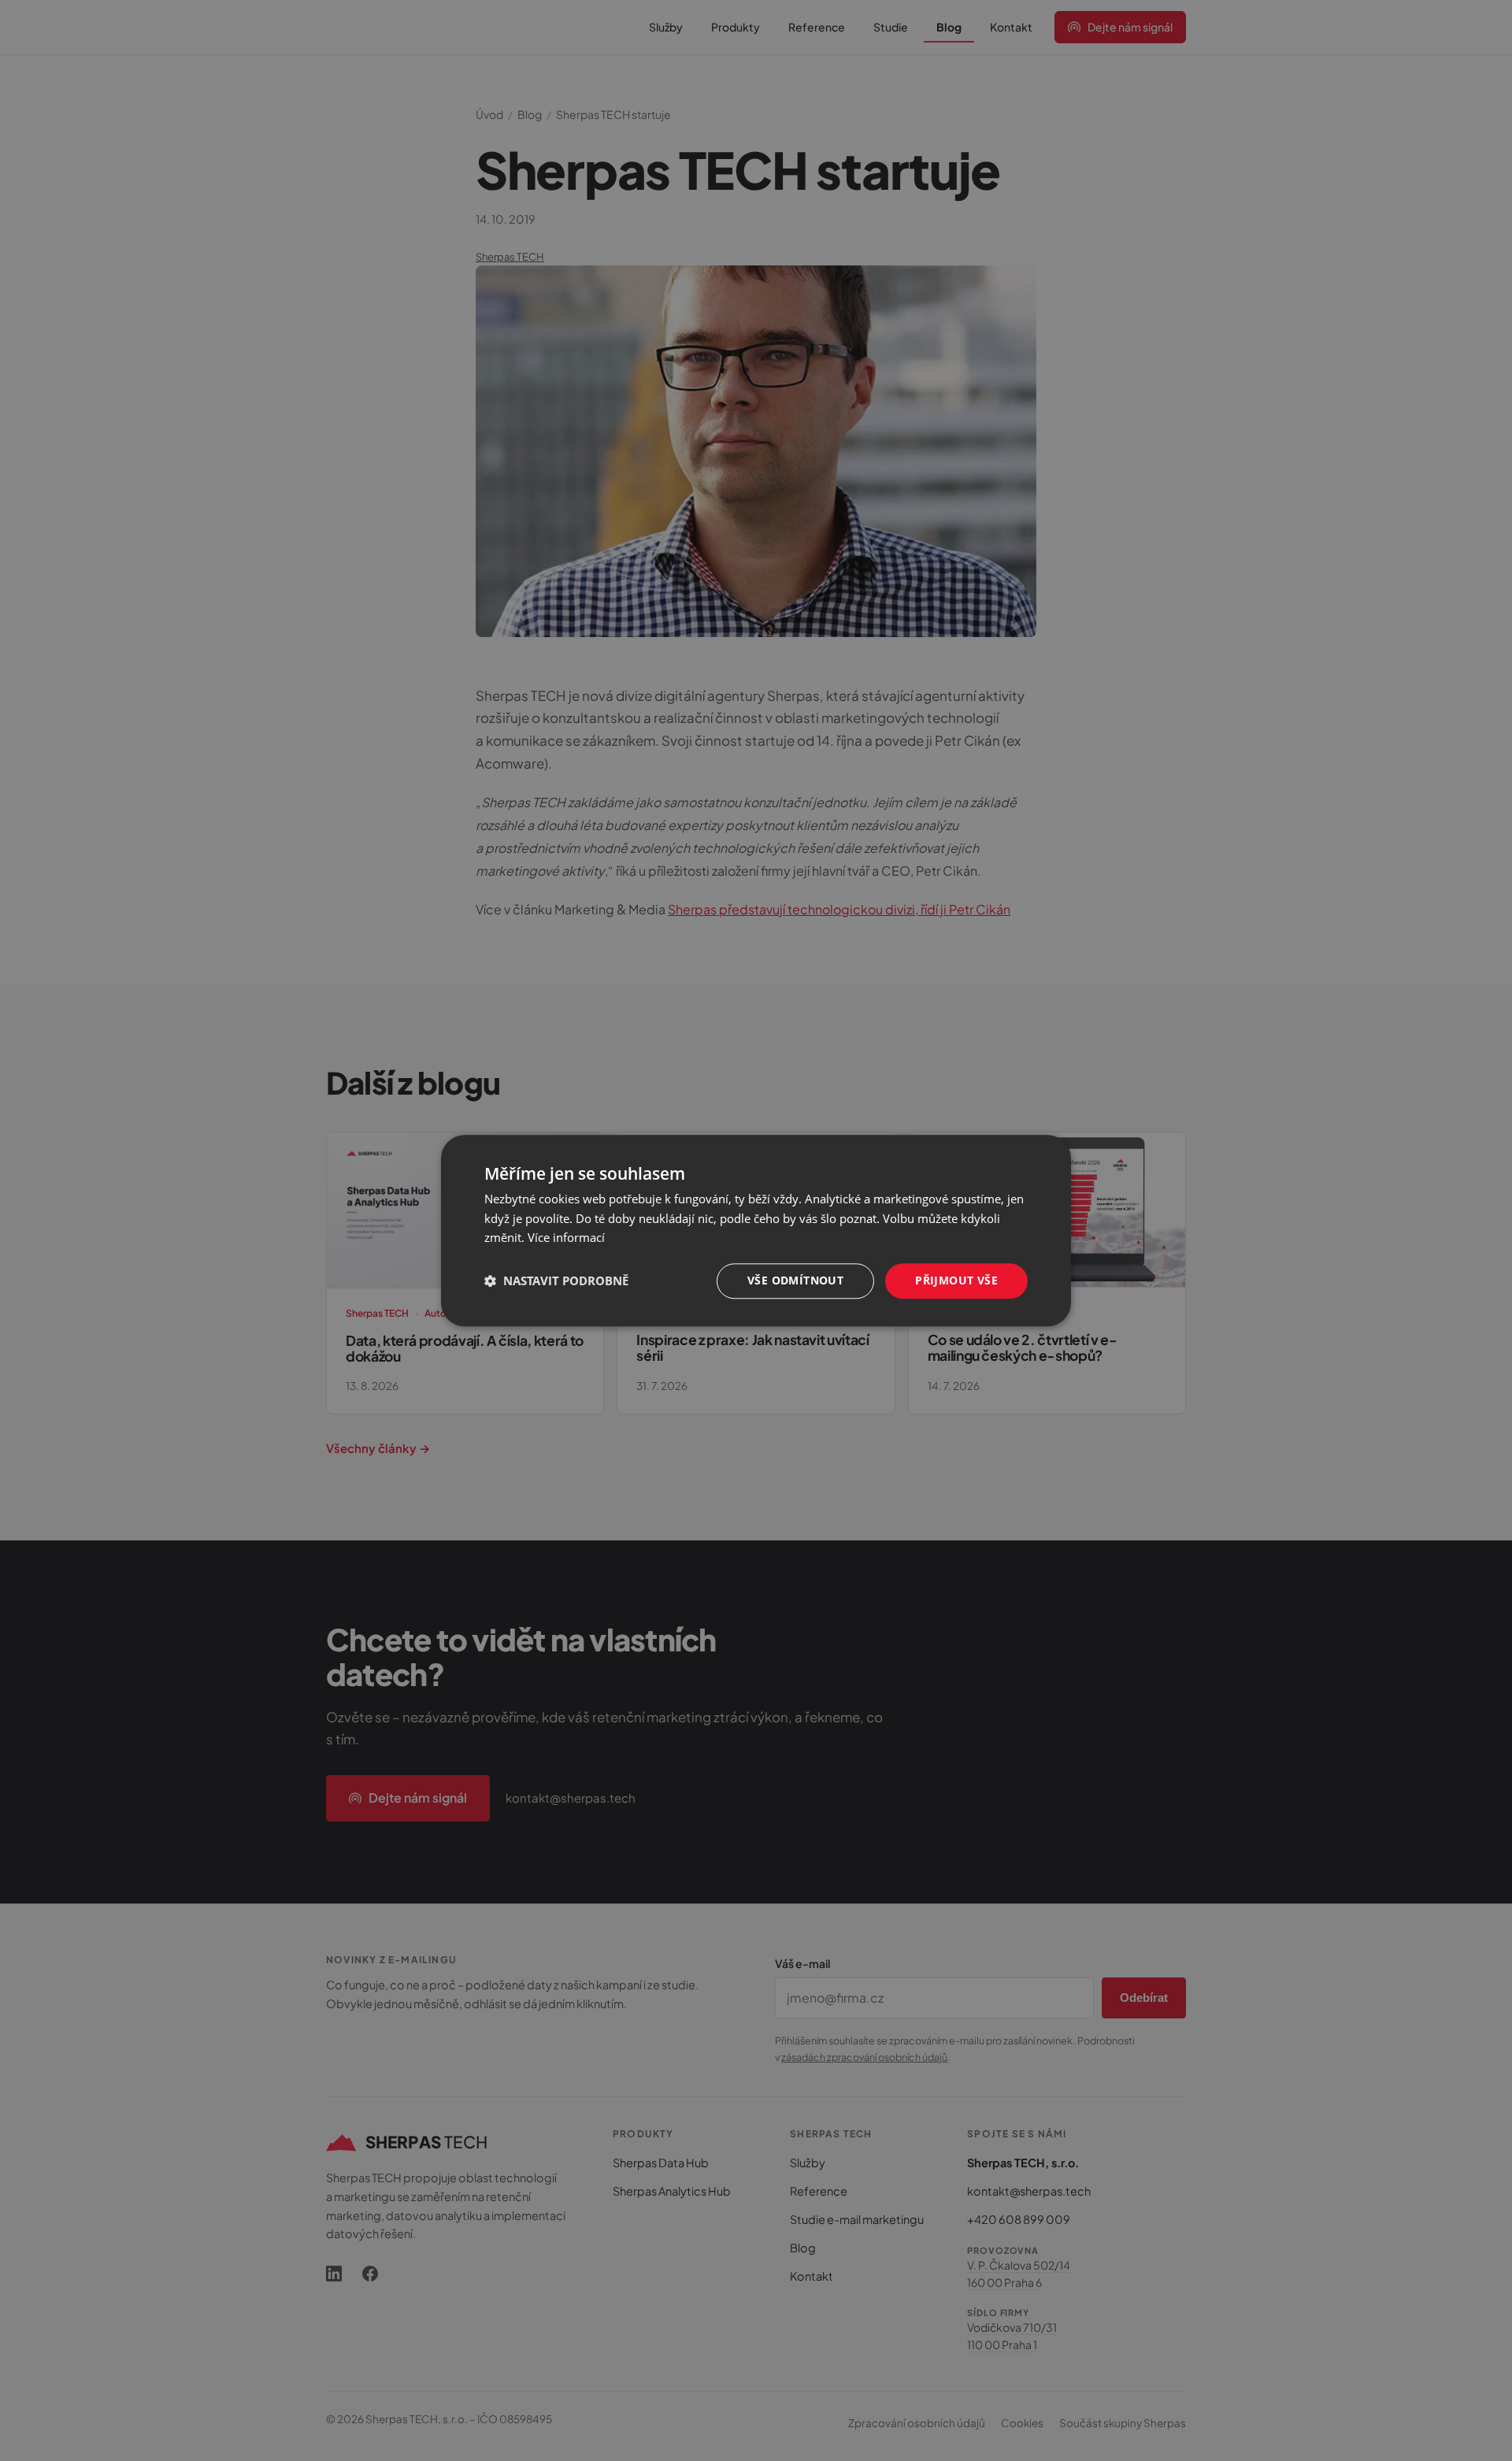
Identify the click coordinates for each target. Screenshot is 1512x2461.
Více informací (566, 1238)
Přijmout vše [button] (956, 1280)
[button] (556, 1281)
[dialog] (756, 1230)
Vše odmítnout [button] (795, 1280)
